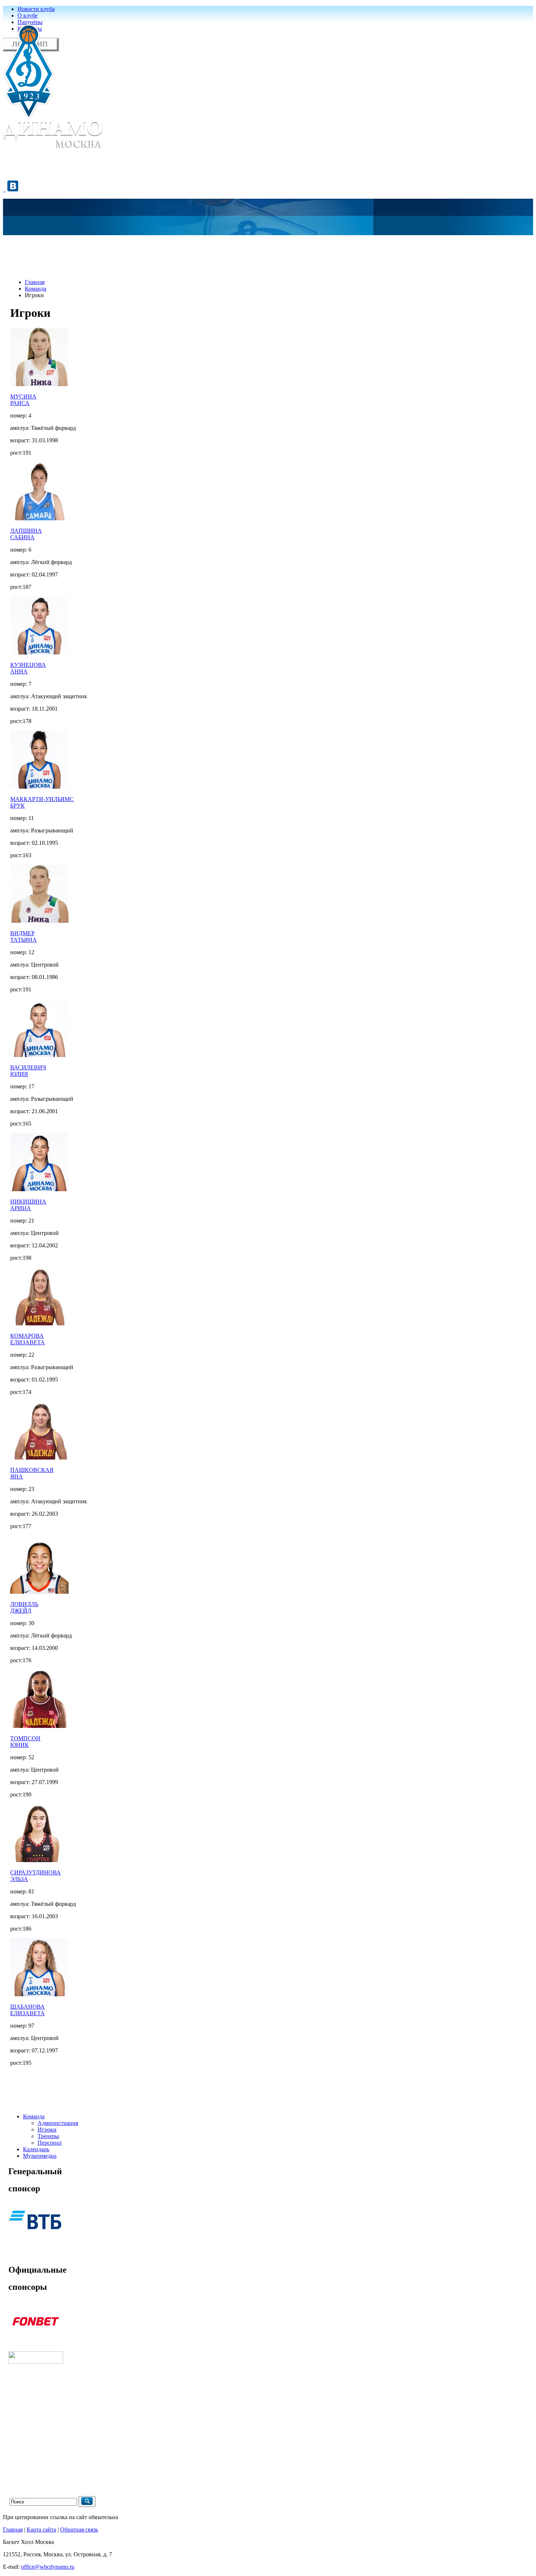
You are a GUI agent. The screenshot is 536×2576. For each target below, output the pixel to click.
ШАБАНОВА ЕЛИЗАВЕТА (28, 2010)
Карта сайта (41, 2530)
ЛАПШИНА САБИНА (26, 534)
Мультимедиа (40, 2156)
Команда (36, 289)
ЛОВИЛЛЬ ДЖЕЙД (24, 1607)
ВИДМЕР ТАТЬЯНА (24, 937)
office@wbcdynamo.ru (48, 2567)
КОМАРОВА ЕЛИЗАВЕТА (28, 1339)
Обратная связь (79, 2530)
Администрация (58, 2123)
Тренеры (48, 2136)
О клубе (28, 15)
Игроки (47, 2130)
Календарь (36, 2149)
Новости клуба (36, 9)
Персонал (50, 2143)
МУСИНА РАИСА (23, 400)
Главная (35, 282)
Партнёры (30, 22)
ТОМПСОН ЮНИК (25, 1742)
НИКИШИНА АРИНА (28, 1205)
